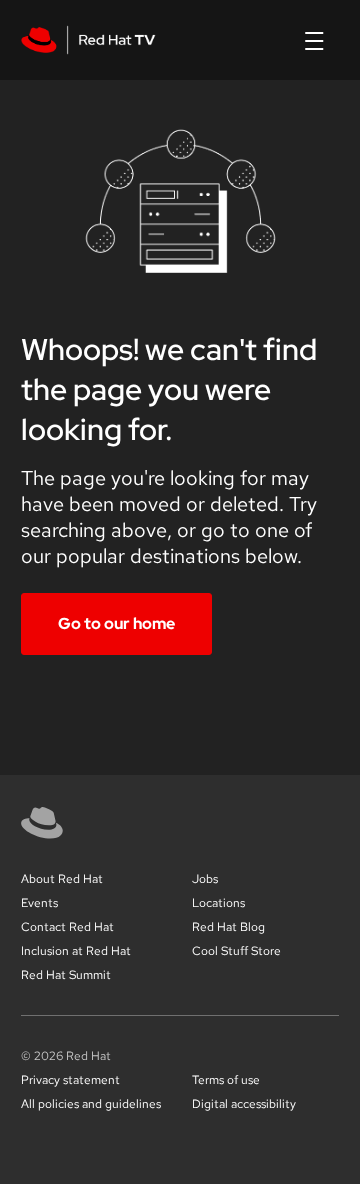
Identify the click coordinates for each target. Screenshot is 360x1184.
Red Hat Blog (228, 927)
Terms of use (226, 1080)
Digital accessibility (244, 1104)
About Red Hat (62, 879)
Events (39, 903)
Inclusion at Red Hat (76, 951)
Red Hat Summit (66, 975)
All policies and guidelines (91, 1104)
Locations (218, 903)
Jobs (205, 879)
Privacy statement (70, 1080)
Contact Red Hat (67, 927)
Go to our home (116, 623)
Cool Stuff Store (236, 951)
